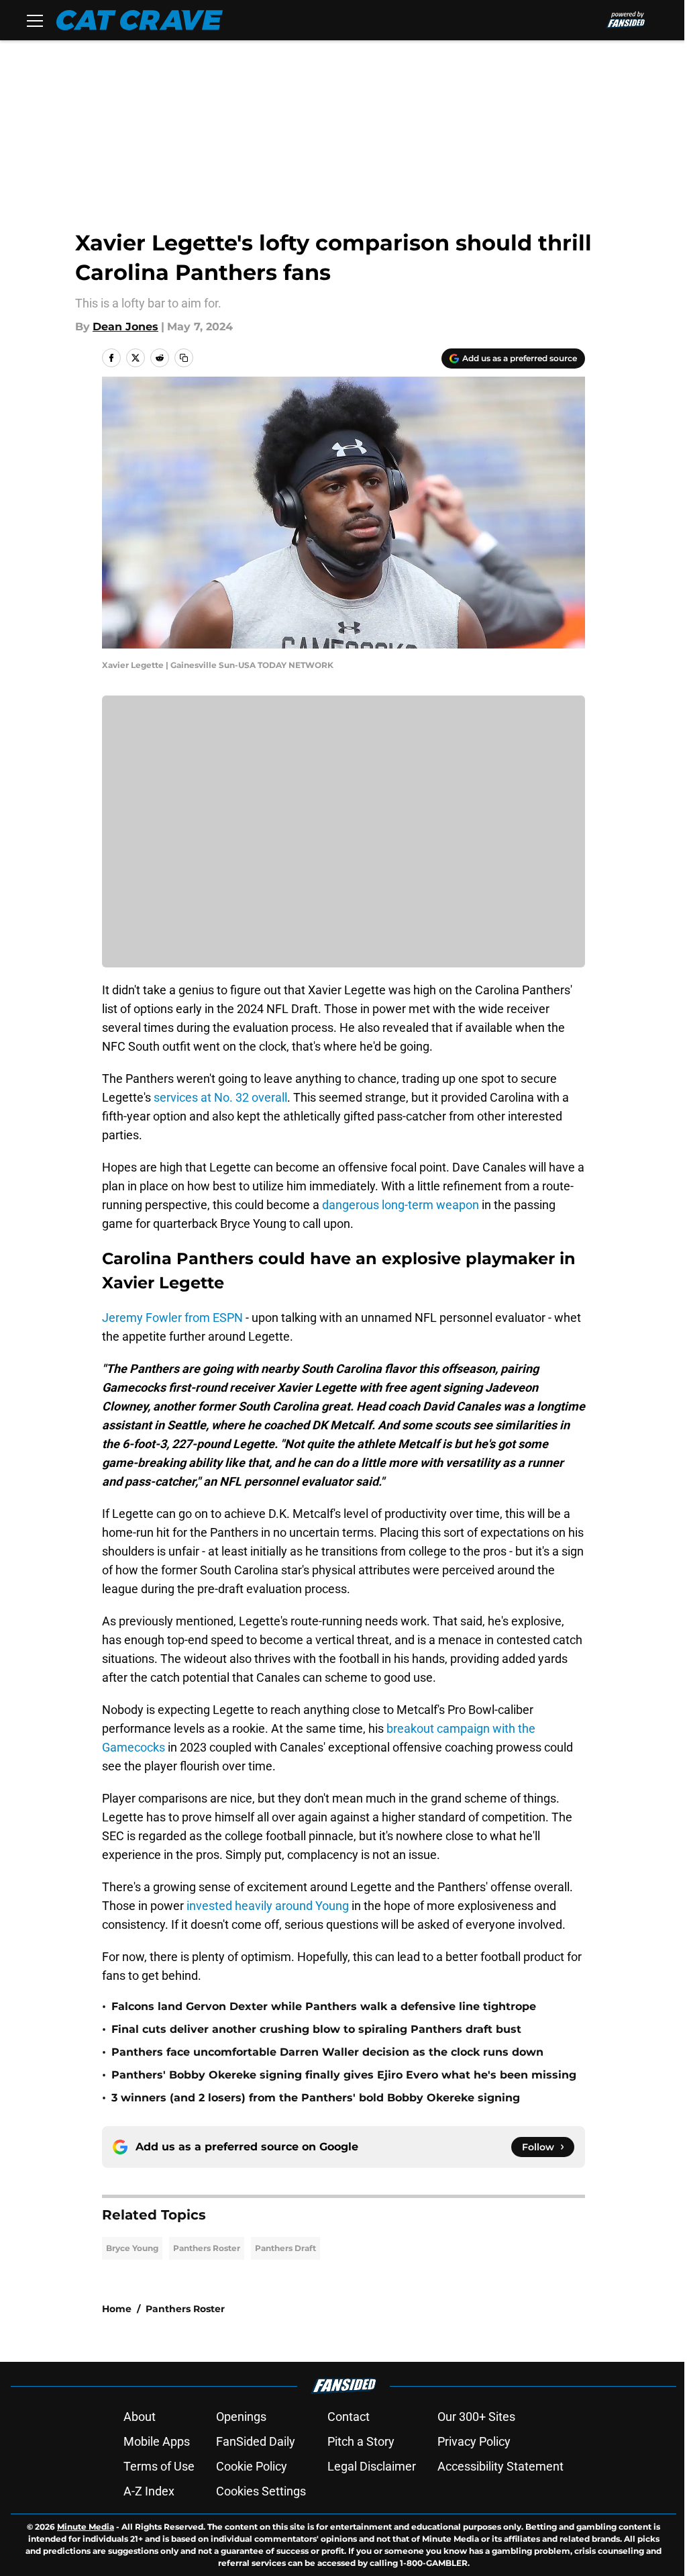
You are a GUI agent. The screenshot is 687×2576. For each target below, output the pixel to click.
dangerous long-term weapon (401, 1205)
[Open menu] (35, 20)
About (140, 2417)
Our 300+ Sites (476, 2417)
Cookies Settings (261, 2491)
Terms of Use (159, 2466)
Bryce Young (132, 2248)
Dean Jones (125, 327)
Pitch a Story (361, 2441)
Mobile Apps (157, 2441)
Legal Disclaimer (372, 2466)
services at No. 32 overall (220, 1097)
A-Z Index (149, 2491)
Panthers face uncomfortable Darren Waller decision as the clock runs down (327, 2052)
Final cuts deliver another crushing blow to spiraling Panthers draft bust (316, 2029)
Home (117, 2309)
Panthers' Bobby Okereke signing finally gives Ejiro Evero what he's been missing (344, 2075)
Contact (349, 2417)
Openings (241, 2417)
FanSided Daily (256, 2441)
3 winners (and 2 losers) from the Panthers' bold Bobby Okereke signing (316, 2098)
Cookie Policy (252, 2466)
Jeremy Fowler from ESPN (172, 1318)
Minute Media (86, 2527)
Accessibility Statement (500, 2466)
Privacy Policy (474, 2441)
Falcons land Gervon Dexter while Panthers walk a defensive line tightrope (324, 2006)
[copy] (184, 358)
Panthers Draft (285, 2248)
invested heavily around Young (269, 1906)
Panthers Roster (207, 2248)
